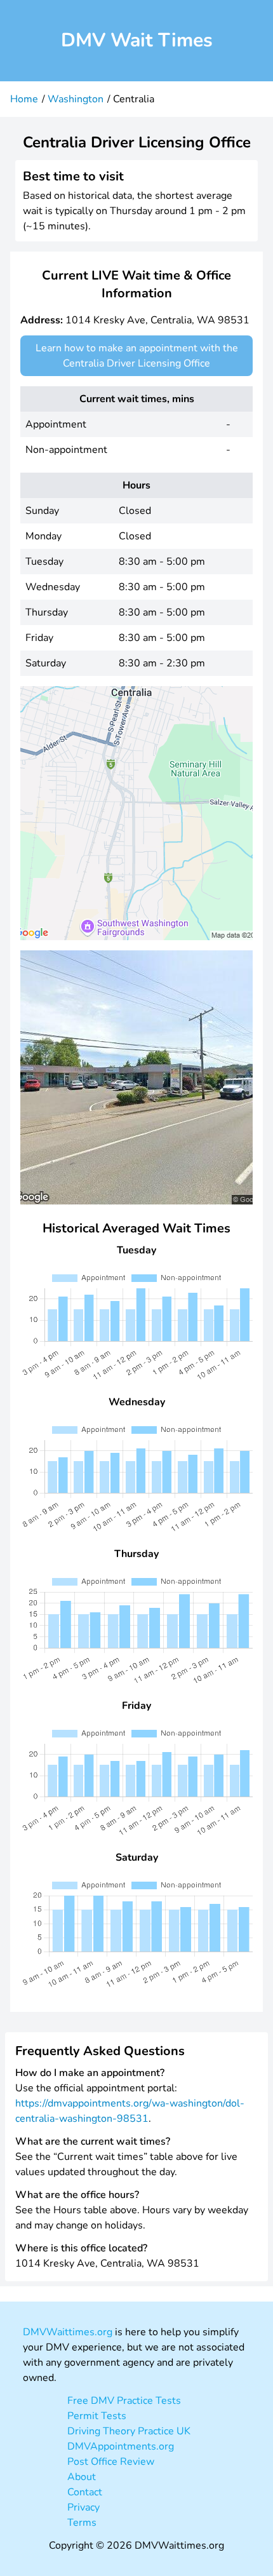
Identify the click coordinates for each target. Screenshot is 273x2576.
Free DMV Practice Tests (124, 2401)
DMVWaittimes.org (68, 2332)
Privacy (83, 2507)
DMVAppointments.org (121, 2446)
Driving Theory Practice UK (129, 2431)
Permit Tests (97, 2416)
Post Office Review (111, 2462)
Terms (82, 2523)
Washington (76, 99)
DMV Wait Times (137, 40)
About (82, 2477)
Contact (85, 2492)
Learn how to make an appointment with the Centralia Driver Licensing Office (137, 356)
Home (24, 99)
